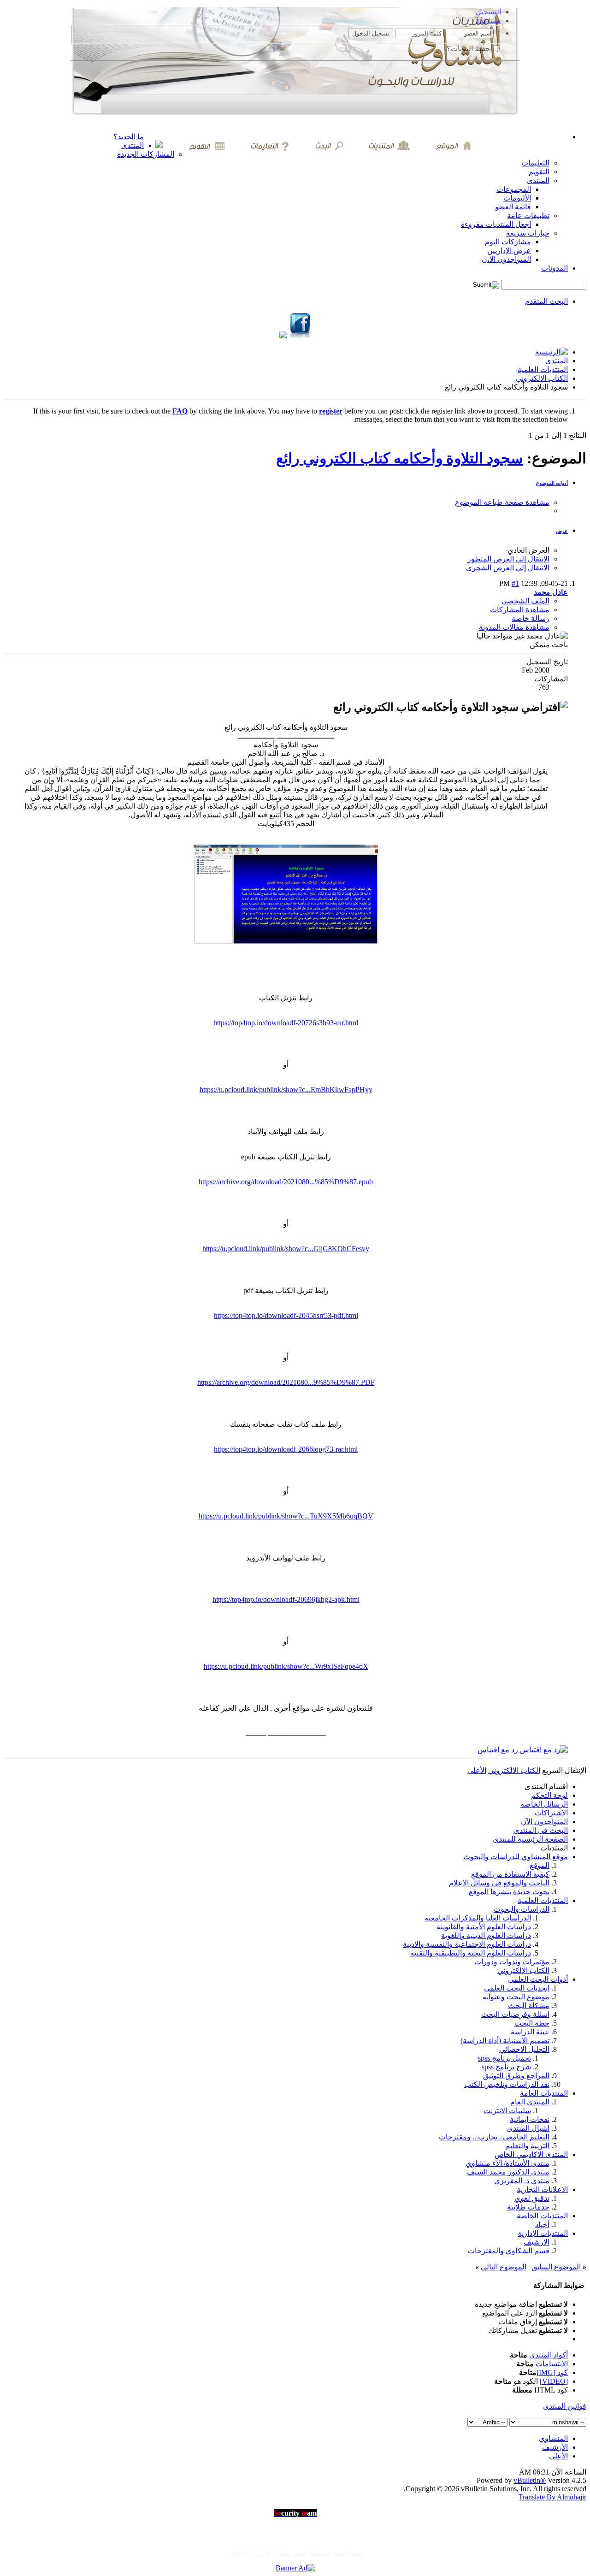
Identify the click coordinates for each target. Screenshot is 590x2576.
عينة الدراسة (530, 2032)
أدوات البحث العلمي (538, 1979)
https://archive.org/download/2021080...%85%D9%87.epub (286, 1182)
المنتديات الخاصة (542, 2216)
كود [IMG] (552, 2372)
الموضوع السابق (556, 2267)
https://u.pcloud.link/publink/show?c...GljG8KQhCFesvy (286, 1249)
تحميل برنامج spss (504, 2058)
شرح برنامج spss (506, 2067)
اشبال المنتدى (528, 2128)
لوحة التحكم (549, 1795)
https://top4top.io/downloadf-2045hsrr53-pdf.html (286, 1315)
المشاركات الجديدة (146, 154)
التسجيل (488, 12)
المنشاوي (553, 2438)
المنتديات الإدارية (543, 2233)
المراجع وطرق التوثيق (516, 2076)
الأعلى (477, 1770)
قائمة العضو (513, 207)
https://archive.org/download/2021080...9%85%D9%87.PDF (286, 1382)
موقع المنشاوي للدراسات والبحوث (516, 1857)
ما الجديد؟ (129, 137)
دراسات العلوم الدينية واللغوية (486, 1935)
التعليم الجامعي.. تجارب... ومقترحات (494, 2137)
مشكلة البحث (529, 2006)
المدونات (555, 268)
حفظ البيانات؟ (469, 49)
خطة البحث (532, 2023)
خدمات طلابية (528, 2207)
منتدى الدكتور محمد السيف (508, 2172)
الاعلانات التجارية (542, 2189)
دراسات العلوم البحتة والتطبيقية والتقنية (471, 1953)
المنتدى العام (530, 2102)
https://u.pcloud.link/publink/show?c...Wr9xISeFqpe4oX (286, 1666)
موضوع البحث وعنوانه (516, 1997)
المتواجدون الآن (544, 1822)
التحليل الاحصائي (524, 2049)
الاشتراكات (551, 1813)
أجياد (542, 2224)
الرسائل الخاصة (544, 1804)
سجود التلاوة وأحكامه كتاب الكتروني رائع (400, 458)
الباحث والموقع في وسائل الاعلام (499, 1883)
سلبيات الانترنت (507, 2111)
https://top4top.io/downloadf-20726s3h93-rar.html (286, 1023)
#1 (515, 583)
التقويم (539, 172)
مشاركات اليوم (508, 242)
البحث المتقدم (546, 301)
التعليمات (535, 163)
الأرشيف (555, 2447)
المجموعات (514, 189)
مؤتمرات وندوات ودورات (512, 1962)
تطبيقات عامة (528, 216)
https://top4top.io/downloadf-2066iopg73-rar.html (286, 1449)
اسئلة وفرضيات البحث (515, 2014)
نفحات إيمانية (530, 2119)
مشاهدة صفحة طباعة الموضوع (502, 502)
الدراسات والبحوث (522, 1909)
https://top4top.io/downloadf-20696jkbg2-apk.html (286, 1599)
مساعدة (489, 21)
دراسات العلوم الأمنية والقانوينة (484, 1927)
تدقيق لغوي (532, 2198)
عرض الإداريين (509, 251)
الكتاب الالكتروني (542, 378)
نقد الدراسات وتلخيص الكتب (507, 2084)
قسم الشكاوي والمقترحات (509, 2251)
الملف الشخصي (525, 601)
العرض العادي (528, 550)
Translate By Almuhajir (552, 2497)
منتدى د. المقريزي (522, 2181)
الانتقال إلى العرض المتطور (508, 559)
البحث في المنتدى (541, 1830)
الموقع (540, 1865)
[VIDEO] (554, 2381)
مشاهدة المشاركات (520, 610)
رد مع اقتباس (499, 1750)
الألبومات (517, 198)
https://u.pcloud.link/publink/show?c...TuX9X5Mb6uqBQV (286, 1516)
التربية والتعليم (527, 2146)
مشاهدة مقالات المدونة (514, 627)
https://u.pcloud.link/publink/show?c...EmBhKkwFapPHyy (286, 1090)
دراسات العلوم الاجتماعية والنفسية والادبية (467, 1944)
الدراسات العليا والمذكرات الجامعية (478, 1918)
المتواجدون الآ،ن (506, 259)
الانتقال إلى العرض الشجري (508, 568)
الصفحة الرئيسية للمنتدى (530, 1839)
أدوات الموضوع (552, 483)
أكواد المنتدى (549, 2355)
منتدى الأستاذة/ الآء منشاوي (507, 2163)
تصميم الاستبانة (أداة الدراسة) (505, 2041)
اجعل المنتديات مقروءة (496, 224)
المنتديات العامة (544, 2093)
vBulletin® (530, 2480)
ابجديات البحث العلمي (517, 1988)
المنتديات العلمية (543, 369)
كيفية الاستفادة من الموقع (510, 1874)
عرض (562, 531)
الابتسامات (552, 2364)
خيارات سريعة (528, 233)
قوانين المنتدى (565, 2406)
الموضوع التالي (504, 2267)
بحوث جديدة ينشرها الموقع (509, 1892)
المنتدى (133, 145)
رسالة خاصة (531, 618)
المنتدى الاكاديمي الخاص (531, 2154)
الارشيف (537, 2242)
